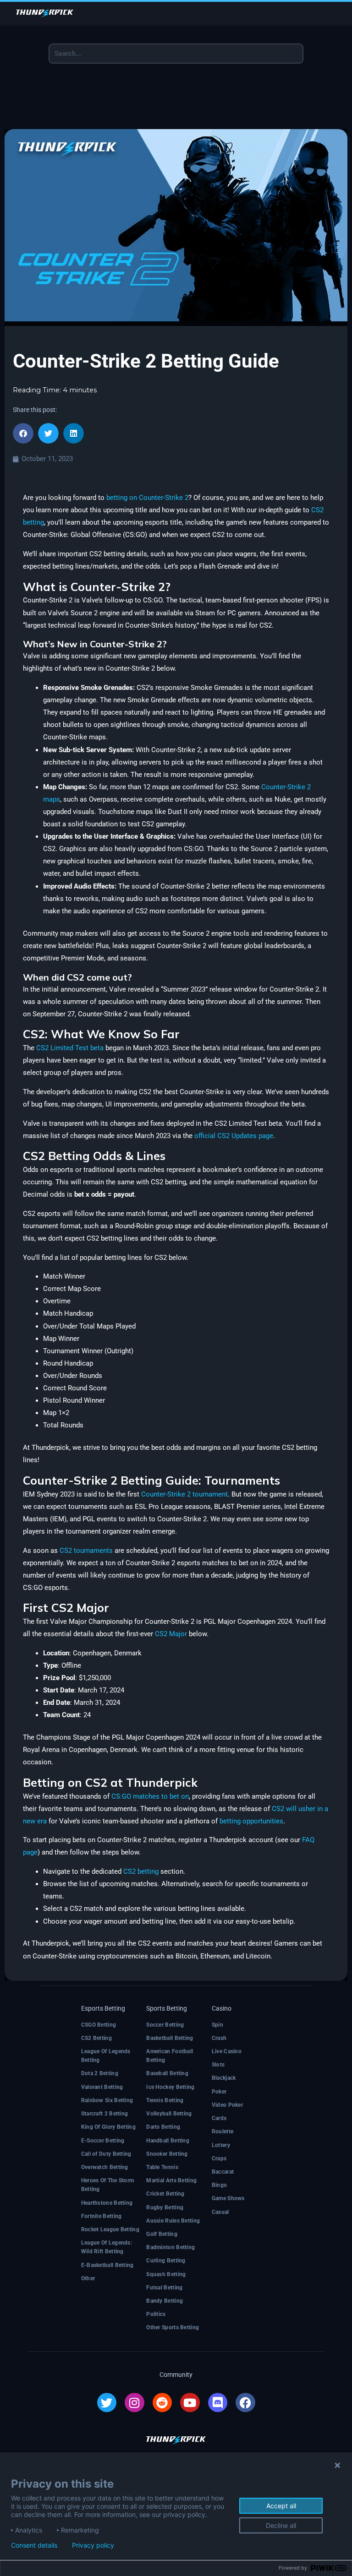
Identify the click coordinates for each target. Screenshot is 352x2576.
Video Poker (227, 2105)
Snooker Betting (167, 2154)
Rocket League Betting (110, 2229)
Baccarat (223, 2172)
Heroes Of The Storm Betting (108, 2185)
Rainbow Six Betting (107, 2100)
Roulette (223, 2131)
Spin (217, 2025)
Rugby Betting (165, 2207)
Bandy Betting (165, 2301)
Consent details (34, 2545)
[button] (23, 433)
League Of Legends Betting (106, 2056)
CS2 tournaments (86, 1551)
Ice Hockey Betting (170, 2087)
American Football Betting (170, 2056)
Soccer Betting (165, 2025)
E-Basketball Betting (107, 2265)
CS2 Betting (96, 2038)
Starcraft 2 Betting (105, 2114)
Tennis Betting (165, 2100)
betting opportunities (251, 1821)
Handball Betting (168, 2141)
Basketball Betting (170, 2038)
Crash (219, 2038)
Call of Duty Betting (106, 2154)
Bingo (220, 2185)
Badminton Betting (170, 2247)
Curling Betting (166, 2261)
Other (88, 2278)
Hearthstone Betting (107, 2203)
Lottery (221, 2145)
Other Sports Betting (173, 2327)
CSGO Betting (99, 2025)
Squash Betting (166, 2274)
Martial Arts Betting (171, 2180)
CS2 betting (141, 1871)
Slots (218, 2065)
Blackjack (224, 2078)
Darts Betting (163, 2127)
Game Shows (228, 2198)
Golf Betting (162, 2234)
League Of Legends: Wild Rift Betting (107, 2247)
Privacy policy (93, 2545)
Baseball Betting (167, 2073)
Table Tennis (162, 2167)
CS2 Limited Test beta (70, 1048)
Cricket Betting (165, 2194)
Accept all (281, 2506)
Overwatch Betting (105, 2167)
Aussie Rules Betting (173, 2221)
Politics (156, 2314)
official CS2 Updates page (234, 1136)
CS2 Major (171, 1634)
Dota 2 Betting (100, 2073)
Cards (219, 2118)
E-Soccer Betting (103, 2141)
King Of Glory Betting (108, 2127)
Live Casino (227, 2051)
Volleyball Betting (169, 2114)
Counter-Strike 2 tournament (184, 1494)
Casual (220, 2212)
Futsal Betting (164, 2288)
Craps (219, 2158)
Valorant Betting (102, 2087)
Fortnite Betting (102, 2216)
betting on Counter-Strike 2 (147, 498)
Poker (219, 2092)
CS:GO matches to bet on (150, 1796)
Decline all (281, 2525)
